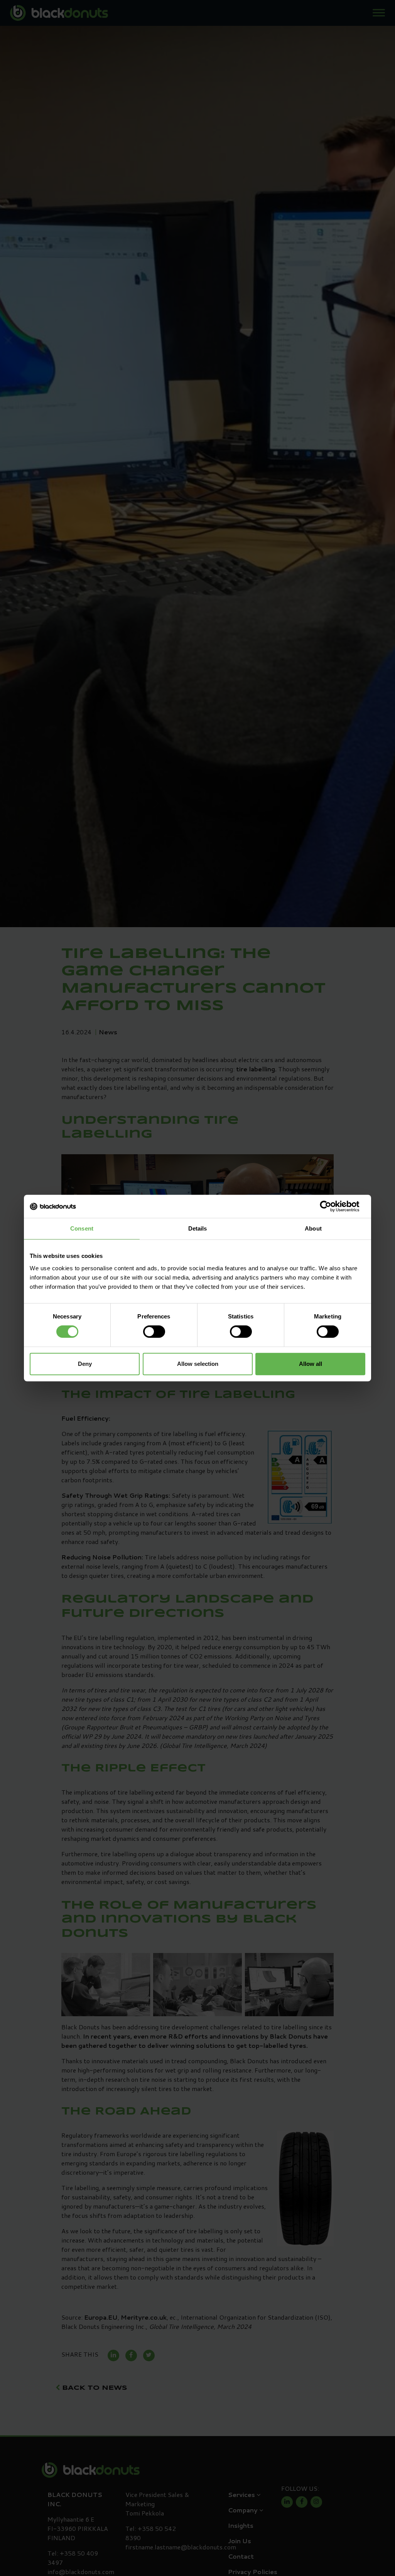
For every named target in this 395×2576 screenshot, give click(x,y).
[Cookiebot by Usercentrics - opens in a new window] (332, 1206)
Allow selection (198, 1364)
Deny (85, 1364)
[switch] (154, 1332)
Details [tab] (198, 1228)
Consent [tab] (82, 1228)
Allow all (311, 1364)
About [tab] (313, 1228)
